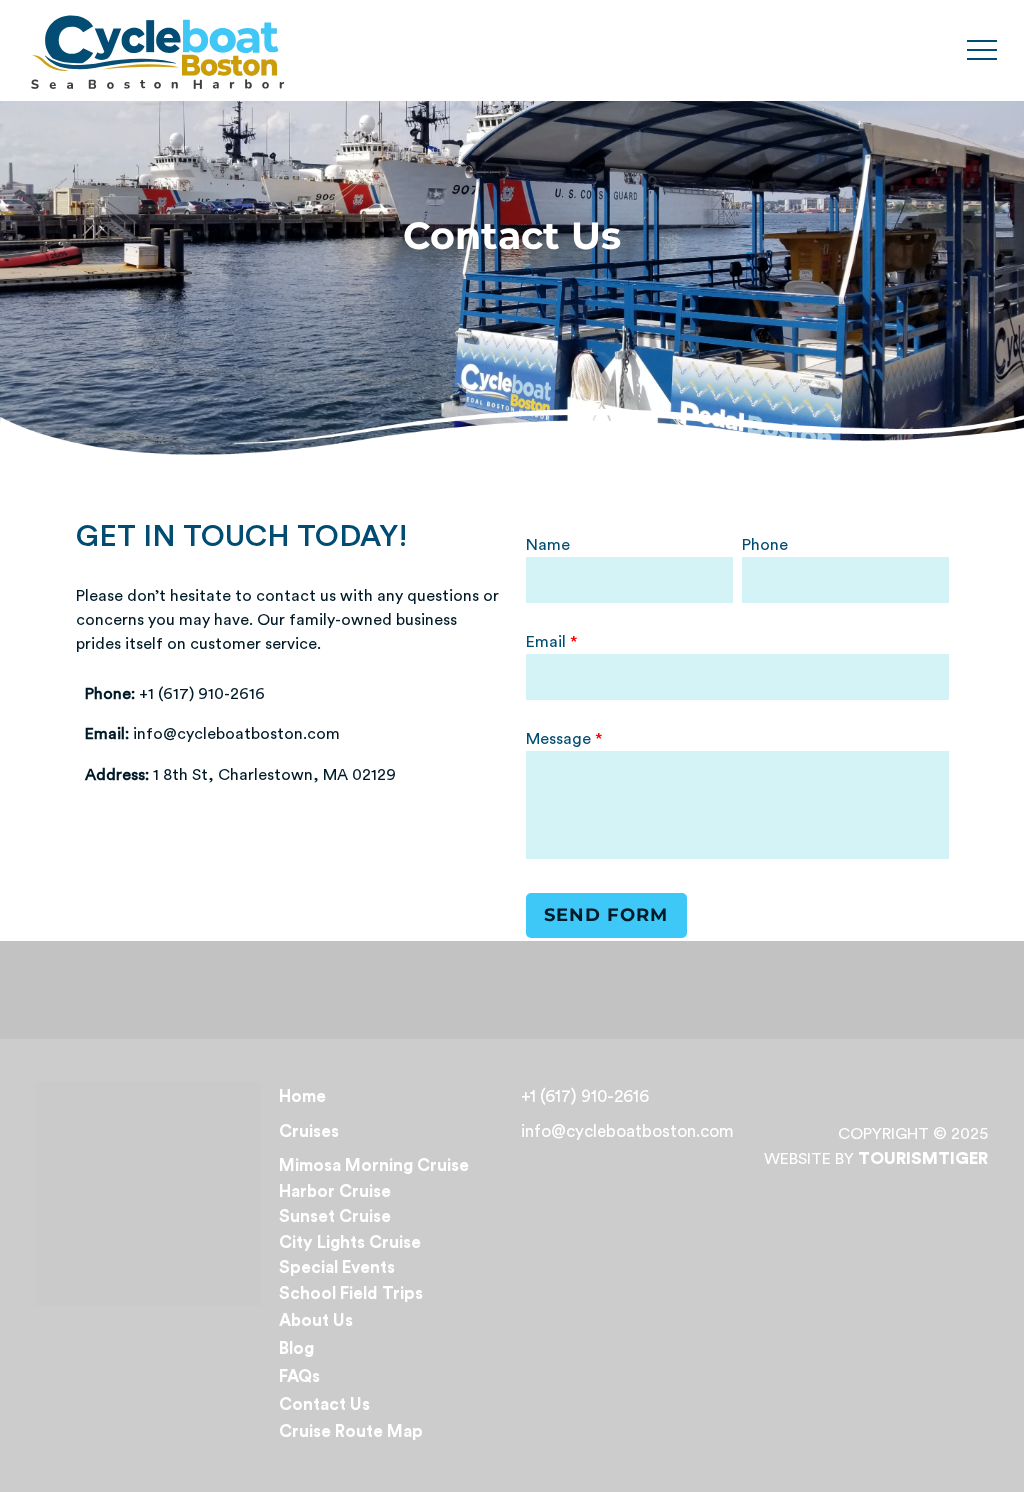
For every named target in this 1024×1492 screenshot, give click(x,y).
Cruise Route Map (351, 1431)
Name (548, 545)
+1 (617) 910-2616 (585, 1096)
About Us (316, 1320)
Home (302, 1096)
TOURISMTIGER (923, 1158)
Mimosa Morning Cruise (374, 1165)
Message (560, 739)
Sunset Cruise (335, 1216)
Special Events (337, 1267)
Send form (606, 915)
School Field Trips (351, 1293)
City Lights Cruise (350, 1242)
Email (548, 642)
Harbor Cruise (335, 1191)
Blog (296, 1348)
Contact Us (324, 1404)
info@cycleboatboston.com (627, 1131)
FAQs (299, 1376)
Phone (765, 545)
